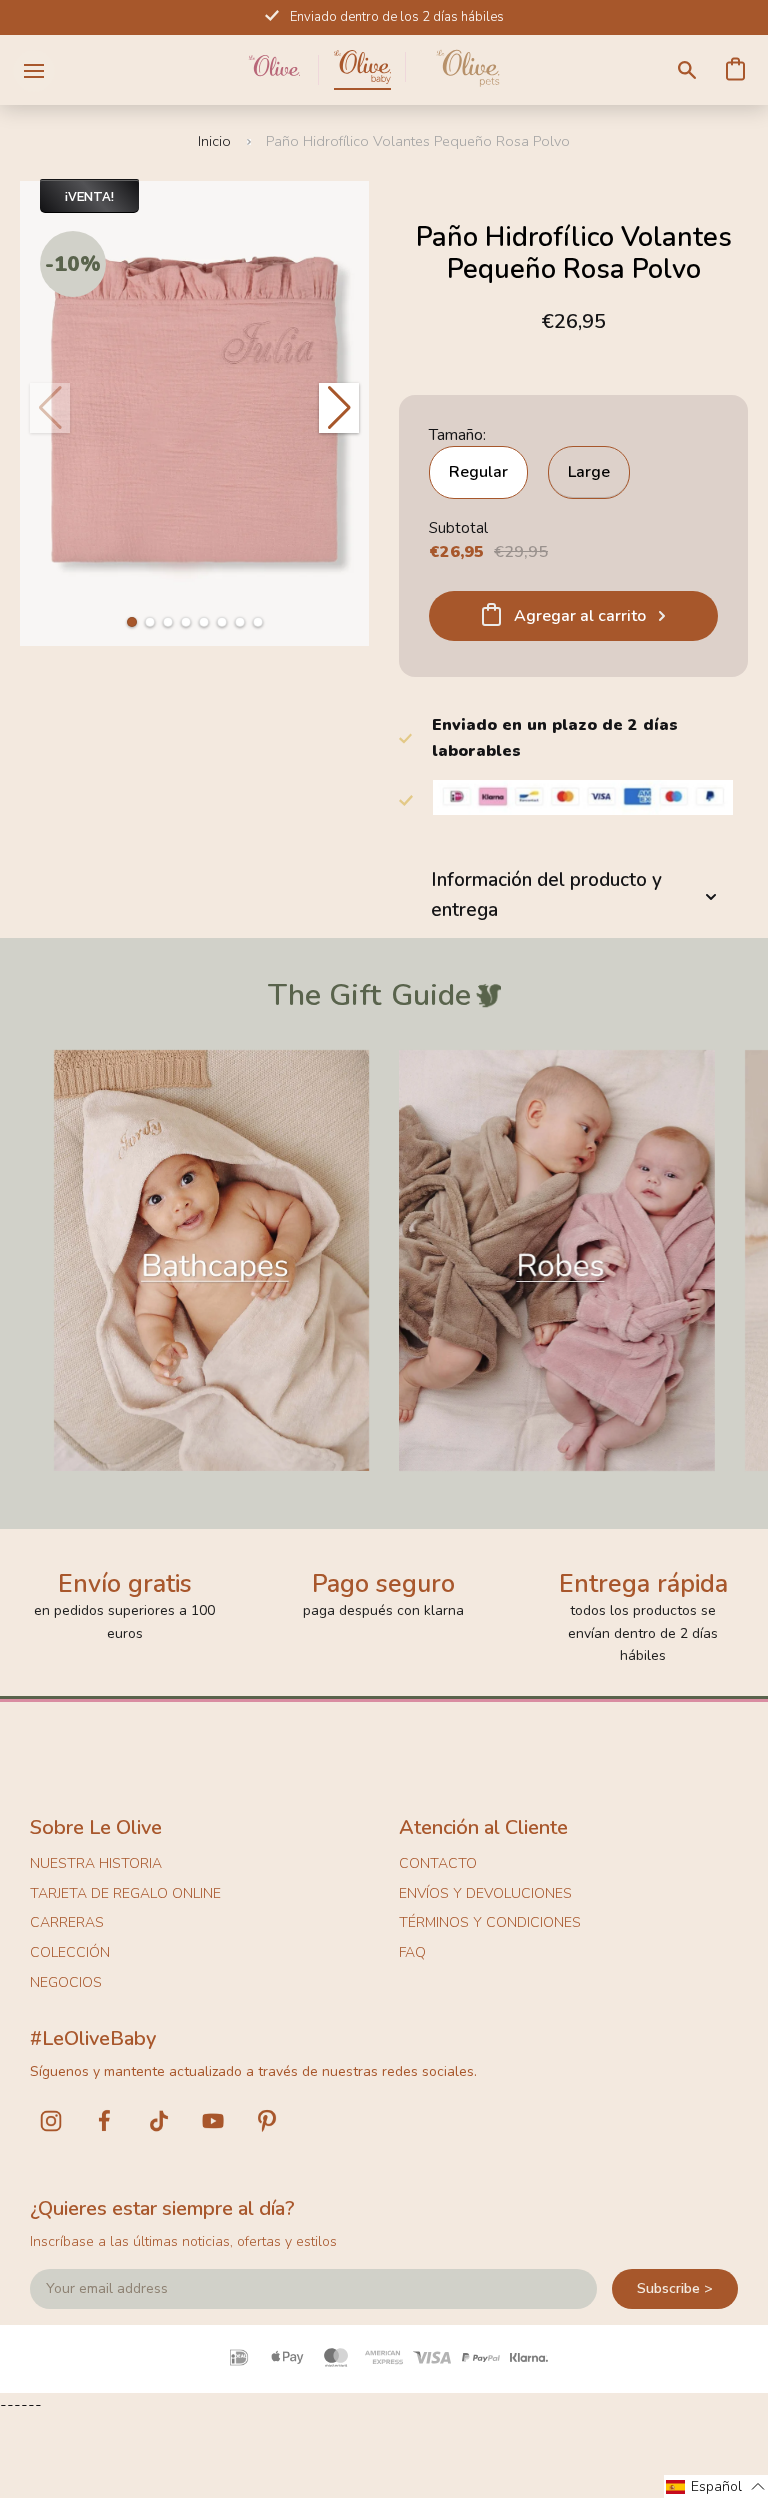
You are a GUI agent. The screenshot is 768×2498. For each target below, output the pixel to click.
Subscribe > (675, 2288)
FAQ (412, 1952)
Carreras (67, 1922)
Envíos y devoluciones (485, 1893)
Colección (70, 1952)
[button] (132, 622)
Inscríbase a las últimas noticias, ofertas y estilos (183, 2241)
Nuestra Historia (96, 1863)
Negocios (66, 1982)
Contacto (438, 1863)
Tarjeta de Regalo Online (125, 1893)
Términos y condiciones (490, 1922)
